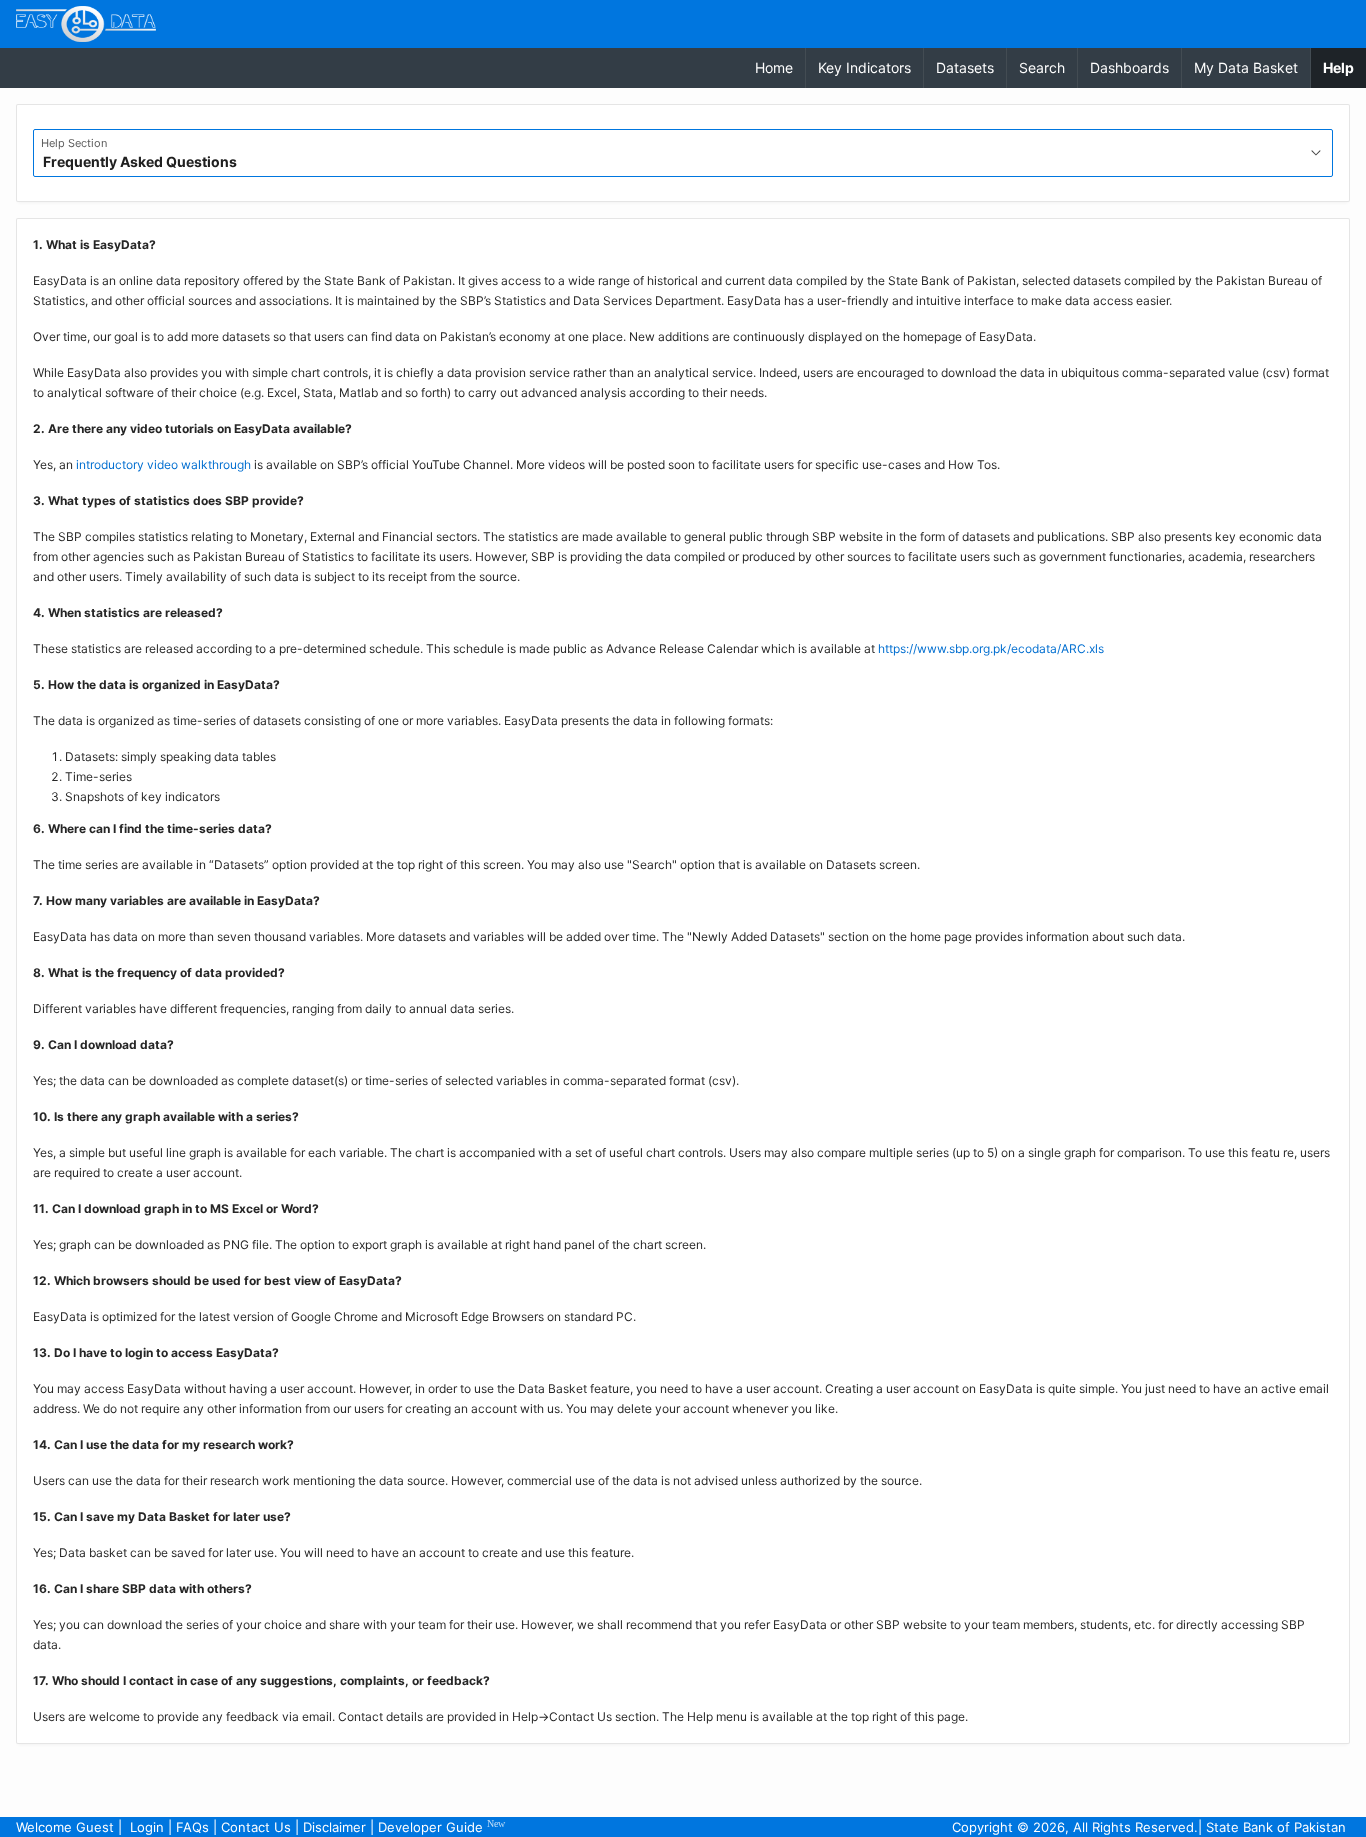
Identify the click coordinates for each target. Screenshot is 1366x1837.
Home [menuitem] (774, 67)
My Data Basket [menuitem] (1246, 67)
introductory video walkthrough (163, 464)
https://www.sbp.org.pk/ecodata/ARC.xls (991, 648)
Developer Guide (441, 1826)
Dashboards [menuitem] (1129, 67)
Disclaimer (334, 1827)
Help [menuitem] (1344, 67)
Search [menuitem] (1042, 67)
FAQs (192, 1827)
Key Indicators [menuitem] (864, 67)
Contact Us (256, 1827)
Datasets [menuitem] (965, 67)
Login (147, 1827)
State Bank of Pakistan (1276, 1827)
